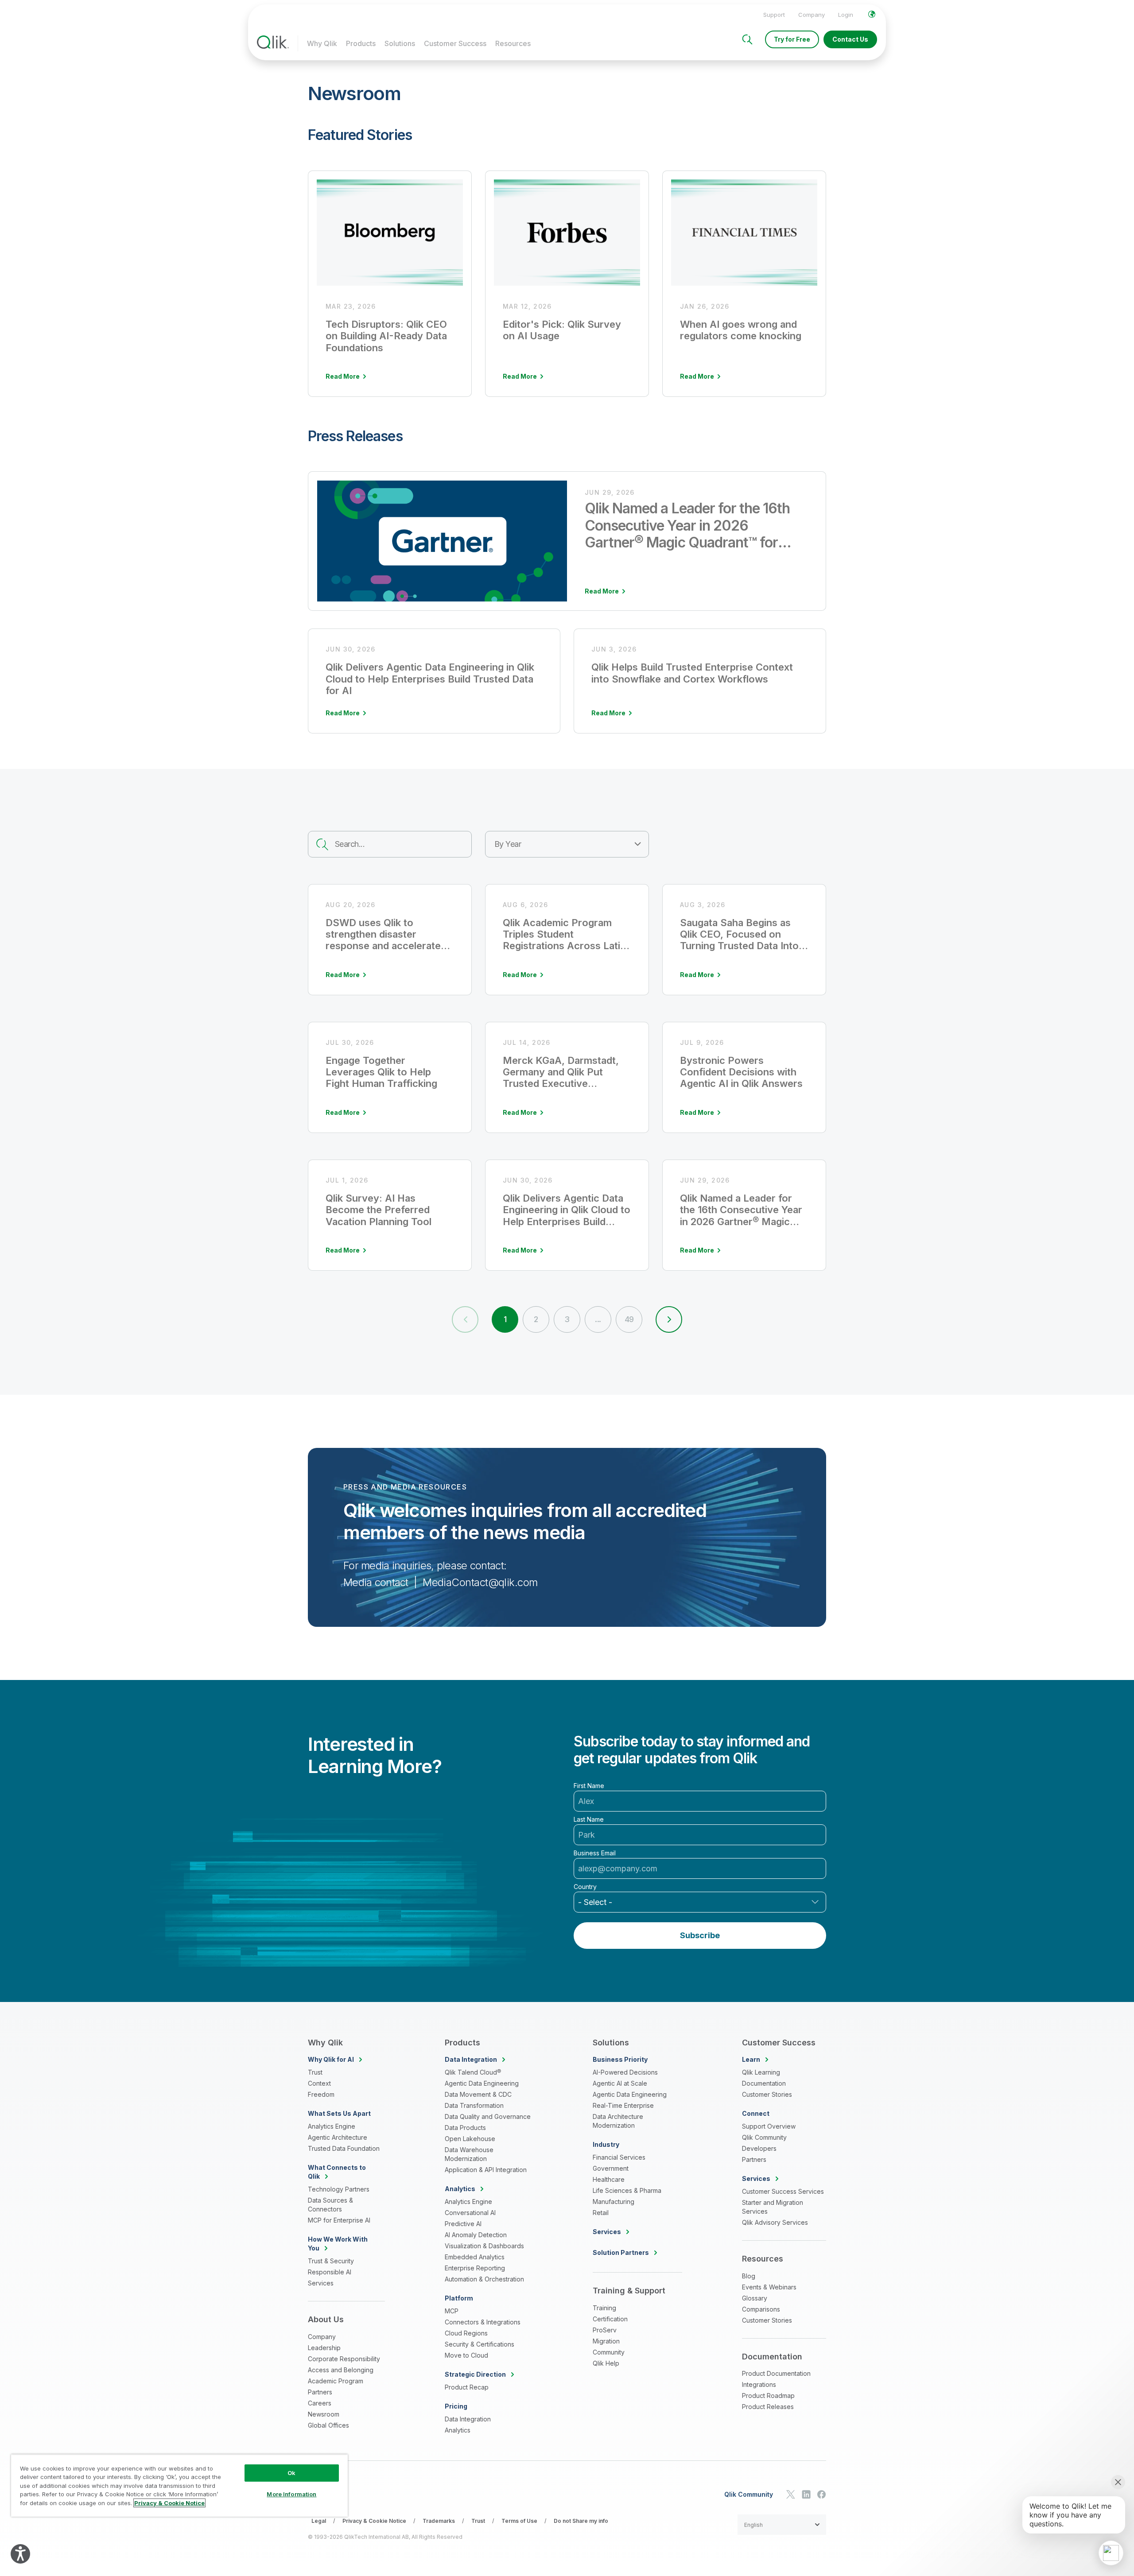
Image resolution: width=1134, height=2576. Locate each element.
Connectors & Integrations (483, 2322)
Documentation (764, 2083)
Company (812, 15)
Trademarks (439, 2521)
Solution (621, 2252)
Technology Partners (339, 2189)
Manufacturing (614, 2202)
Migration (606, 2341)
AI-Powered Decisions (625, 2072)
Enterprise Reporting (475, 2268)
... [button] (598, 1319)
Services (321, 2283)
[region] (179, 2485)
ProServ (605, 2330)
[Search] (747, 39)
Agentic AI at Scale (620, 2083)
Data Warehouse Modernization (469, 2154)
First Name (589, 1786)
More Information (291, 2494)
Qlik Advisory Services (775, 2222)
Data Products (465, 2128)
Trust (315, 2072)
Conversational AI (470, 2213)
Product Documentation (776, 2373)
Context (319, 2083)
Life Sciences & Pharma (627, 2190)
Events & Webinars (769, 2287)
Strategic (475, 2374)
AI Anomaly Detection (476, 2235)
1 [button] (505, 1319)
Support (774, 15)
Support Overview (769, 2126)
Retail (601, 2213)
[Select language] (872, 14)
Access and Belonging (341, 2370)
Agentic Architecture (338, 2137)
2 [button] (536, 1319)
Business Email (595, 1853)
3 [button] (567, 1319)
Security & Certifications (480, 2344)
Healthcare (609, 2179)
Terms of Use (519, 2521)
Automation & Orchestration (484, 2279)
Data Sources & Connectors (330, 2205)
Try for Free (792, 39)
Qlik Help (606, 2363)
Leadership (324, 2348)
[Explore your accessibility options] (20, 2554)
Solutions (400, 43)
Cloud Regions (466, 2333)
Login (846, 15)
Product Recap (467, 2387)
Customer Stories (767, 2094)
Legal (319, 2521)
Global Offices (328, 2425)
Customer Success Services (783, 2191)
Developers (759, 2148)
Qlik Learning (761, 2072)
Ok (291, 2473)
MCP (452, 2311)
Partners (320, 2392)
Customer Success (455, 43)
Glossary (755, 2298)
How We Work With (338, 2244)
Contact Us (850, 39)
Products (361, 43)
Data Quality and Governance (488, 2116)
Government (611, 2168)
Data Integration (468, 2419)
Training (604, 2308)
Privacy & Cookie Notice (374, 2521)
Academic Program (336, 2381)
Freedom (321, 2094)
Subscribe (700, 1935)
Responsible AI (330, 2272)
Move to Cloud (466, 2355)
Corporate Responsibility (344, 2359)
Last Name (589, 1819)
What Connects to (337, 2172)
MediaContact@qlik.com (480, 1582)
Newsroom (324, 2414)
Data (471, 2059)
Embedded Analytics (475, 2257)
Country (585, 1887)
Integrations (759, 2384)
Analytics (458, 2430)
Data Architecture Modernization (618, 2121)
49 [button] (629, 1319)
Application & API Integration (486, 2170)
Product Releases (768, 2407)
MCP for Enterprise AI (339, 2220)
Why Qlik (322, 43)
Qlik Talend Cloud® (473, 2072)
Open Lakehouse (470, 2139)
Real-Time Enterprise (623, 2105)
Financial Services (619, 2157)
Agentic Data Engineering (482, 2083)
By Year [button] (508, 844)
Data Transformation (474, 2105)
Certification (610, 2319)
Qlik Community (764, 2137)
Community (609, 2352)
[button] (669, 1319)
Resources (513, 43)
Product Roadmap (768, 2396)
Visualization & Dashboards (484, 2246)
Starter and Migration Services (773, 2207)
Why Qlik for (331, 2059)
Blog (749, 2276)
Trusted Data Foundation (344, 2148)
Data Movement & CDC (478, 2094)
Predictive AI (463, 2224)
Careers (320, 2403)
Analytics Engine (332, 2126)
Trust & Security (331, 2261)
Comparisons (761, 2309)
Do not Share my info (581, 2521)
